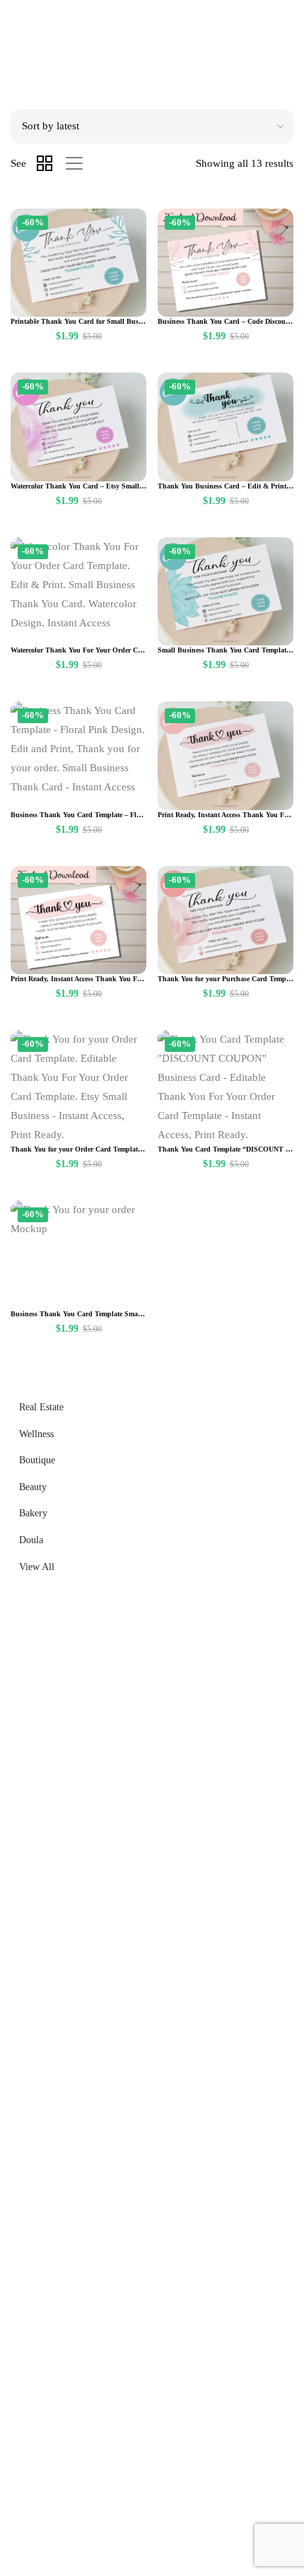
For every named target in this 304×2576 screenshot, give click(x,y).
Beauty (33, 1487)
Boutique (37, 1460)
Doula (31, 1540)
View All (37, 1567)
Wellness (36, 1434)
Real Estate (41, 1407)
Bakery (33, 1513)
